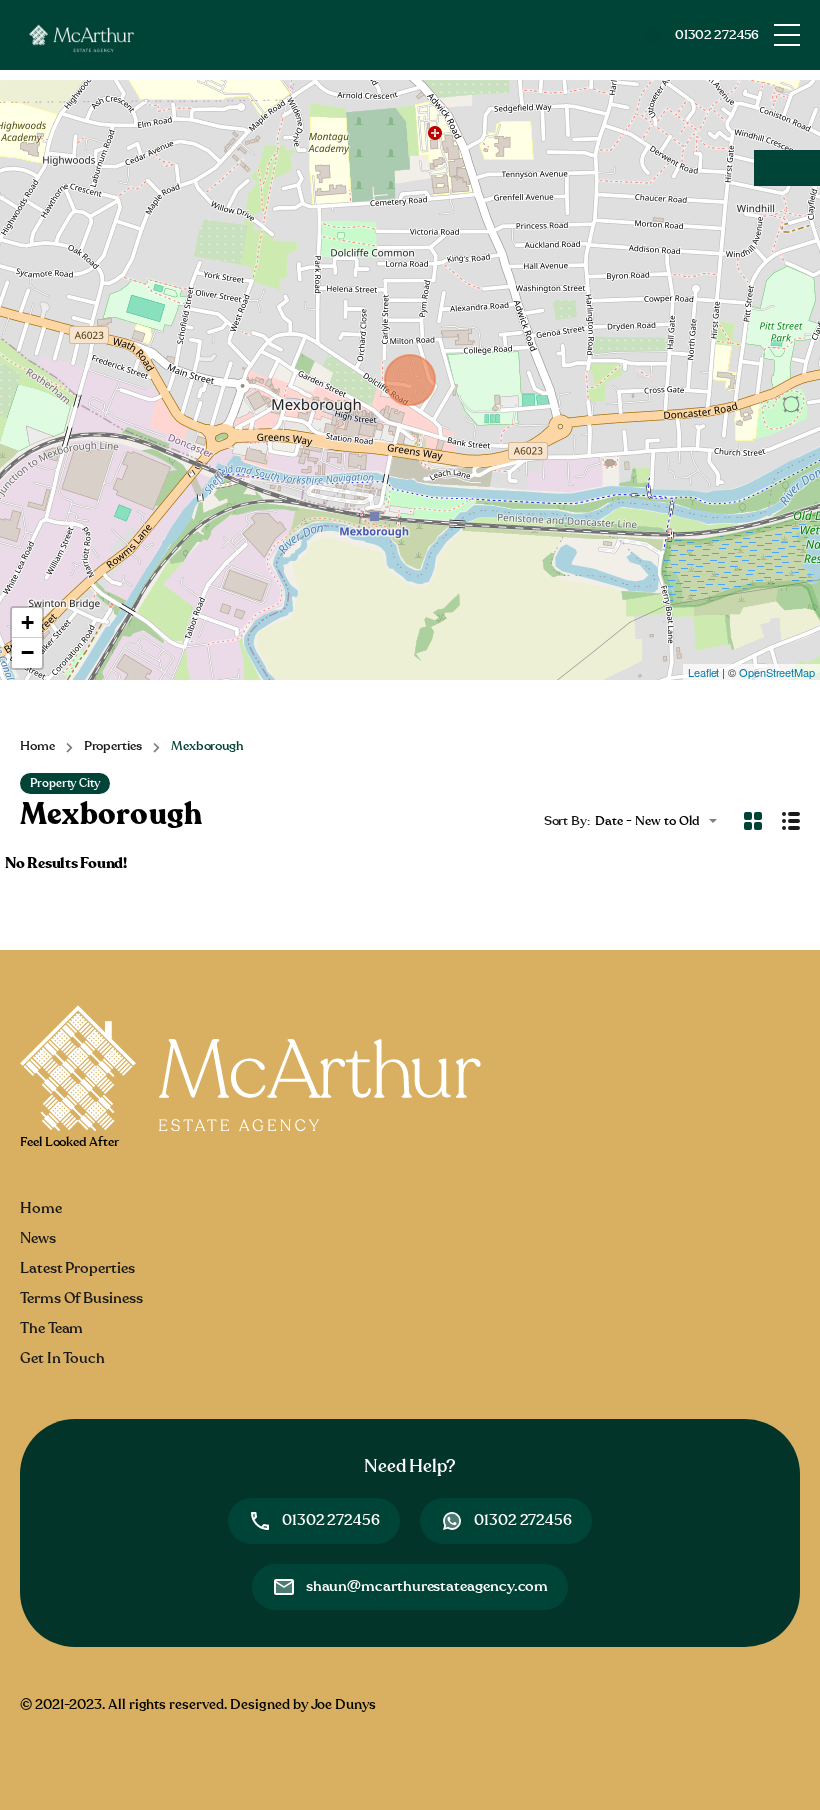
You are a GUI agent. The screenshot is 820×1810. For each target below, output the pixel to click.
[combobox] (662, 821)
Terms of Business (81, 1298)
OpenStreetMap (777, 672)
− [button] (27, 652)
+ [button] (27, 622)
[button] (787, 35)
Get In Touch (62, 1358)
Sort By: (567, 821)
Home (37, 746)
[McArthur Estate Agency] (80, 34)
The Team (51, 1328)
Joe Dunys (343, 1705)
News (38, 1238)
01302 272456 (717, 35)
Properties (113, 746)
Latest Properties (77, 1268)
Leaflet (703, 672)
